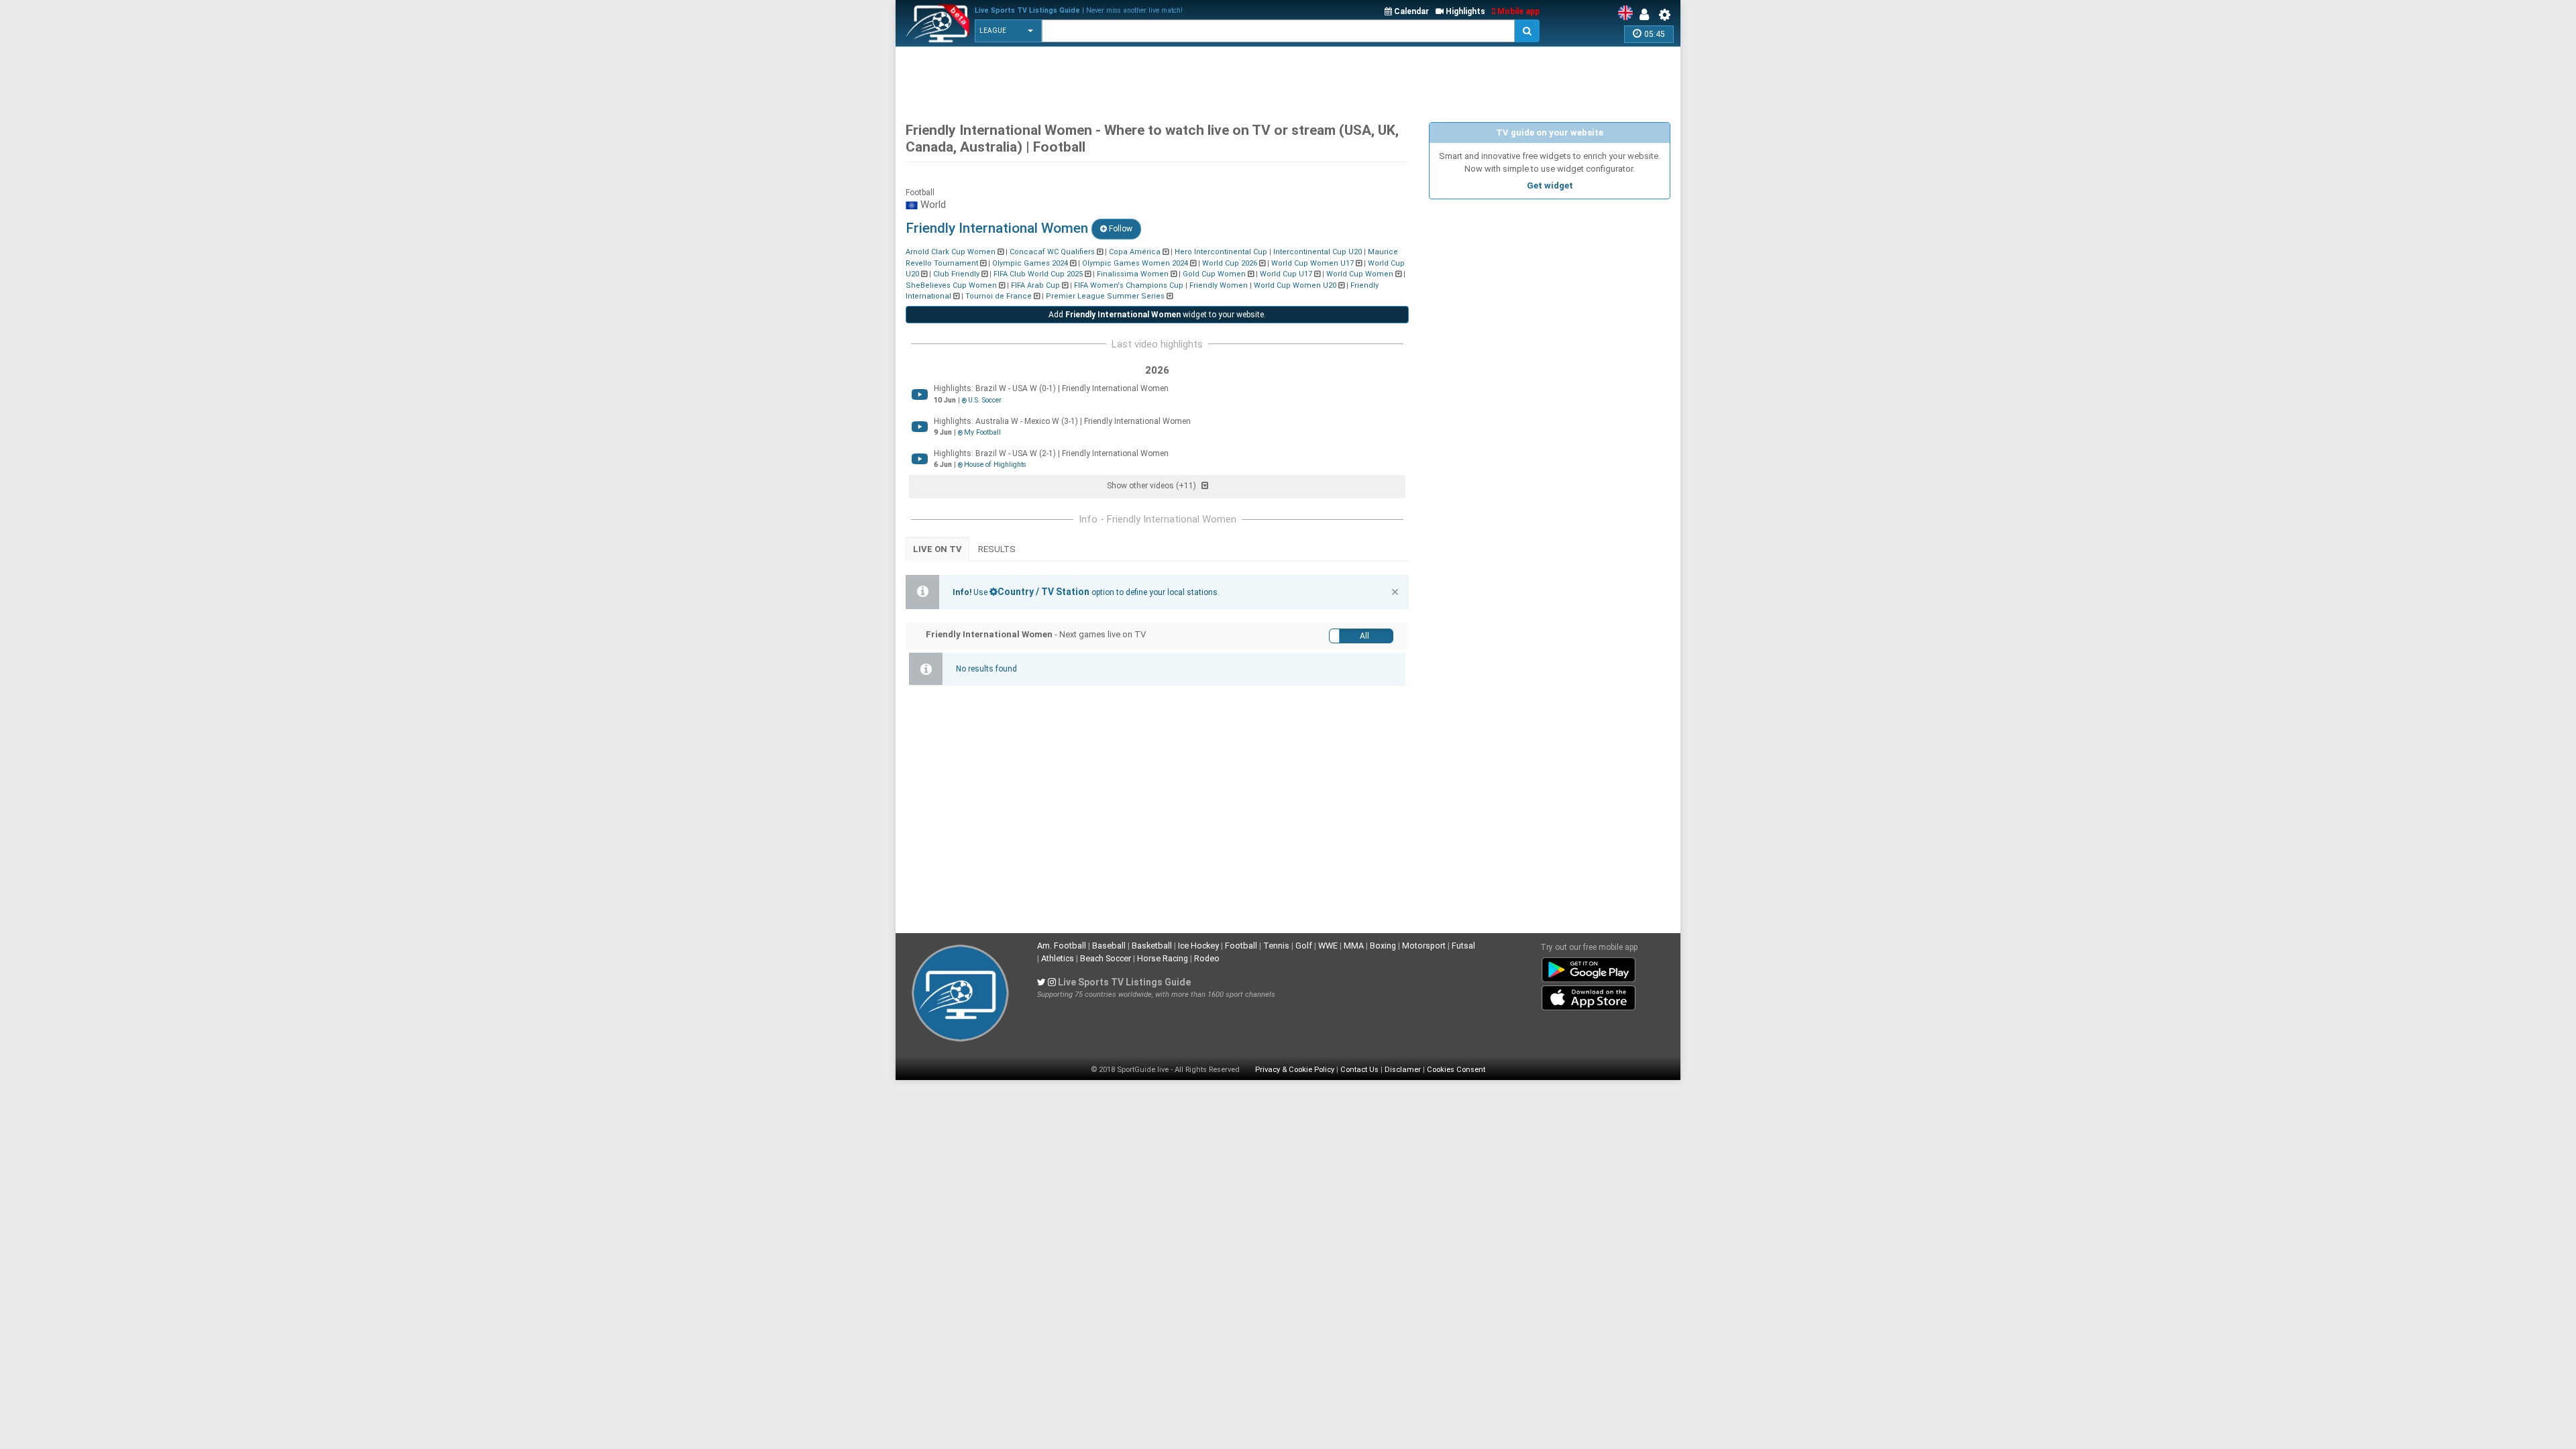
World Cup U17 (1286, 274)
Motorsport (1424, 946)
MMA (1354, 946)
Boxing (1383, 946)
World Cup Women (1360, 274)
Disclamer (1403, 1070)
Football (1241, 946)
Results (997, 549)
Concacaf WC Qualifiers (1052, 252)
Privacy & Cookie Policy (1295, 1070)
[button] (1008, 31)
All (1364, 636)
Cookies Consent (1456, 1070)
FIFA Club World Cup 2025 (1038, 274)
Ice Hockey (1198, 946)
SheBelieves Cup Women (951, 285)
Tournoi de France (999, 296)
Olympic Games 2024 (1030, 263)
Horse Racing (1163, 958)
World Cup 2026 (1230, 263)
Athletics (1058, 958)
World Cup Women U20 (1295, 285)
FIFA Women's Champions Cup (1129, 285)
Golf (1304, 946)
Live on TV (937, 549)
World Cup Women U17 (1312, 263)
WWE (1328, 946)
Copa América (1135, 252)
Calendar (1410, 11)
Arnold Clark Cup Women (951, 252)
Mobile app (1517, 11)
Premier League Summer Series (1105, 296)
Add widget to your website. (1157, 315)
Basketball (1152, 946)
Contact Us (1359, 1070)
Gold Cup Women (1214, 274)
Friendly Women (1219, 285)
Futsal (1463, 946)
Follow (1120, 229)
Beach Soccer (1106, 958)
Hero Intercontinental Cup (1221, 252)
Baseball (1109, 946)
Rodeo (1207, 958)
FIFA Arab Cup (1035, 285)
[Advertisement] (1288, 80)
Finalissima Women (1133, 274)
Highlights (1464, 11)
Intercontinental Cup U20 (1318, 252)
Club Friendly (956, 274)
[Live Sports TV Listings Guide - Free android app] (1589, 967)
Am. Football (1062, 946)
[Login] (1648, 15)
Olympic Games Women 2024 (1135, 263)
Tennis (1276, 946)
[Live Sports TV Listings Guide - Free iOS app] (1589, 996)
